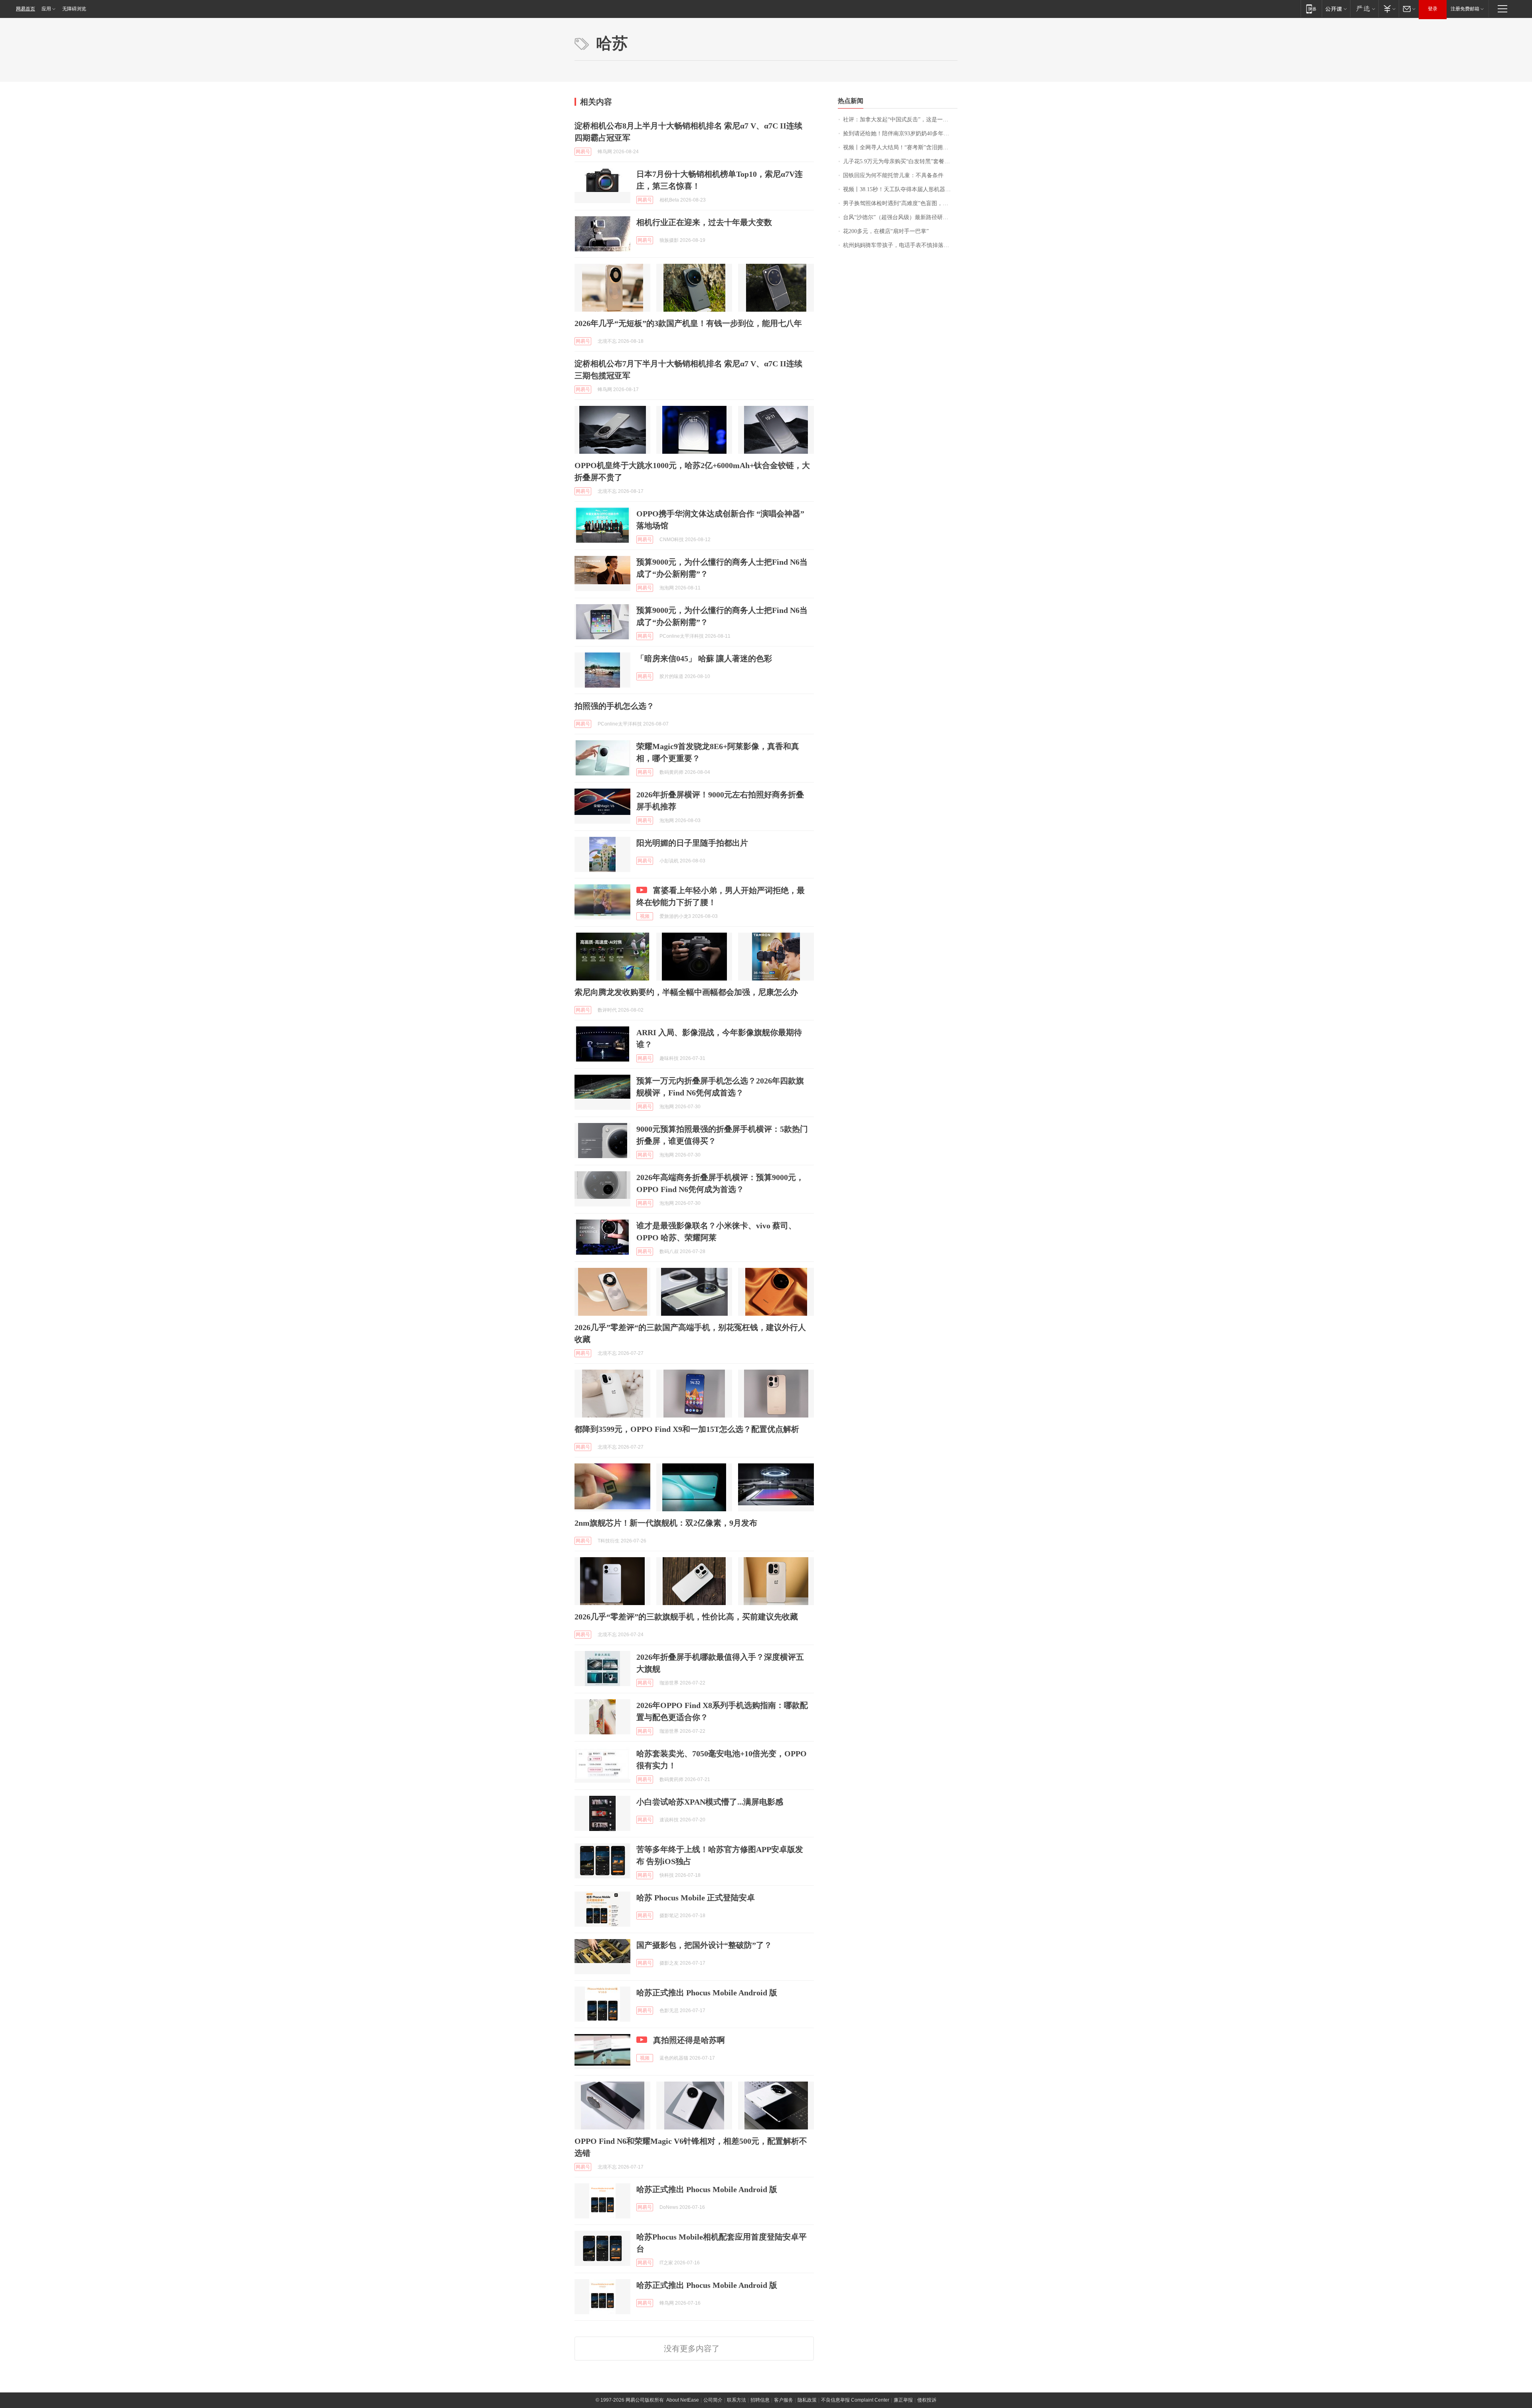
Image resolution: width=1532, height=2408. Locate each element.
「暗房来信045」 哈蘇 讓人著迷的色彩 (704, 658)
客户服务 (784, 2400)
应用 (46, 9)
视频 (645, 916)
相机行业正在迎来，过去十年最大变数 (704, 222)
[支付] (1389, 9)
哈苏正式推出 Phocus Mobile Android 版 (707, 1993)
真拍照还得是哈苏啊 (689, 2040)
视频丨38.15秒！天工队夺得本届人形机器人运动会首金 (900, 189)
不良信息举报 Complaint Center (855, 2400)
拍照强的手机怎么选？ (614, 706)
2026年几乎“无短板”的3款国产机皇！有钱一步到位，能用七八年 (688, 323)
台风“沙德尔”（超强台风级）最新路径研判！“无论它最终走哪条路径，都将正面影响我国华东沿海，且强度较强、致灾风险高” (900, 217)
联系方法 (736, 2400)
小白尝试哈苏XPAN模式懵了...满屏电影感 (710, 1802)
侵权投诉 (927, 2400)
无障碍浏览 (74, 9)
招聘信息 (760, 2400)
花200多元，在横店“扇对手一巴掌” (886, 231)
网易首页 (26, 9)
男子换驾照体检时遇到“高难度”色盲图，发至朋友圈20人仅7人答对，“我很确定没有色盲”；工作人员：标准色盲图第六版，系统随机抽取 (900, 203)
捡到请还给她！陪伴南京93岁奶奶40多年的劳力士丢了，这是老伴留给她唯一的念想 (900, 133)
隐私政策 (807, 2400)
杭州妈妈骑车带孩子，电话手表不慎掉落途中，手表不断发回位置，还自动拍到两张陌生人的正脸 (900, 245)
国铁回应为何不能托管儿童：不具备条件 (893, 175)
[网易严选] (1364, 9)
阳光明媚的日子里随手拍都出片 (692, 843)
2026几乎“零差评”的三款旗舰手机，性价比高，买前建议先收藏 (686, 1617)
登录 (1433, 9)
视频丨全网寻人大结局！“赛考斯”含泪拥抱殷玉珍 (900, 147)
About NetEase (683, 2400)
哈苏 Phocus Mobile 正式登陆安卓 (696, 1898)
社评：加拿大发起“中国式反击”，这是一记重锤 (900, 120)
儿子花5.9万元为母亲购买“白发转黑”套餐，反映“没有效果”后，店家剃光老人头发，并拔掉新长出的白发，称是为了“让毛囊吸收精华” (900, 161)
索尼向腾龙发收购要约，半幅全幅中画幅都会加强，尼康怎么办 (686, 992)
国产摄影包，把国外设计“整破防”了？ (704, 1945)
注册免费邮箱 (1465, 9)
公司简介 (713, 2400)
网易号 (583, 152)
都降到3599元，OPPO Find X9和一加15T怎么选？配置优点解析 (687, 1429)
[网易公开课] (1336, 9)
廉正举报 (903, 2400)
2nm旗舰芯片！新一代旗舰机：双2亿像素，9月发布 (666, 1523)
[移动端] (1311, 9)
